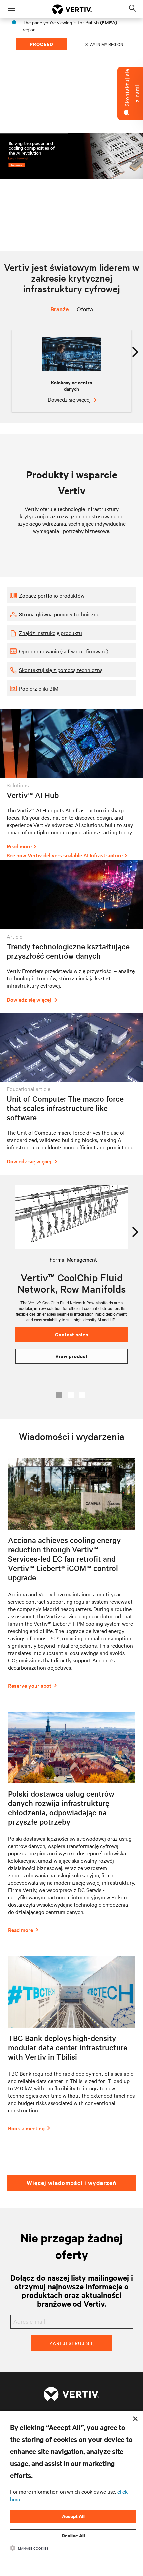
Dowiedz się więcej (70, 399)
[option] (71, 371)
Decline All (73, 2536)
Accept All (73, 2516)
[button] (71, 595)
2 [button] (71, 1395)
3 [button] (82, 1395)
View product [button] (72, 1356)
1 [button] (59, 1395)
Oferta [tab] (85, 309)
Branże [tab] (59, 309)
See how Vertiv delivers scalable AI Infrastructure (65, 855)
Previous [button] (14, 1229)
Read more (19, 846)
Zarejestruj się (72, 2343)
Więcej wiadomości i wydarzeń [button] (71, 2183)
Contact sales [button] (72, 1334)
